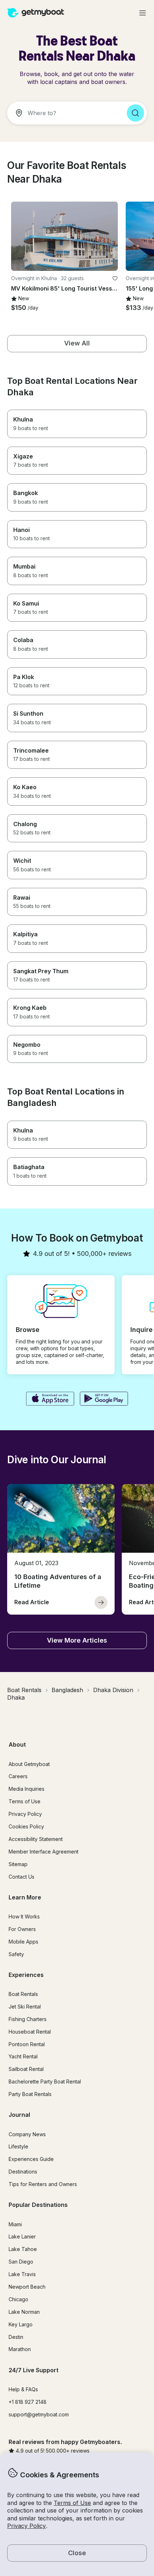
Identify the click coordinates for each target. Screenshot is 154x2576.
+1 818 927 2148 (28, 2402)
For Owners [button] (22, 1929)
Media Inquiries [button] (27, 1789)
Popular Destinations (38, 2205)
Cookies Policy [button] (26, 1826)
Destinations (23, 2172)
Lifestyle (18, 2146)
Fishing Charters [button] (28, 2019)
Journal (19, 2115)
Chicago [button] (18, 2299)
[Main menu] (143, 13)
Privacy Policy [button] (27, 2526)
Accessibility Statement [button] (36, 1839)
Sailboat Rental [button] (26, 2069)
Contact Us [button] (21, 1877)
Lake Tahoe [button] (23, 2249)
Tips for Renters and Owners (43, 2184)
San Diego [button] (21, 2262)
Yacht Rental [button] (23, 2056)
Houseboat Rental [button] (30, 2032)
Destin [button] (16, 2337)
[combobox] (64, 113)
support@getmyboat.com (39, 2414)
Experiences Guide (31, 2159)
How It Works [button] (24, 1916)
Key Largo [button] (21, 2324)
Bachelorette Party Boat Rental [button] (45, 2081)
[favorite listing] (115, 278)
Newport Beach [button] (27, 2287)
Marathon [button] (20, 2349)
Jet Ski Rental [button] (25, 2007)
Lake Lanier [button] (22, 2236)
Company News (27, 2134)
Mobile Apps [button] (23, 1942)
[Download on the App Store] (50, 1399)
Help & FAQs (23, 2389)
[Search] (135, 113)
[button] (64, 236)
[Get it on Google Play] (104, 1399)
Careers (18, 1776)
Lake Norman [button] (24, 2312)
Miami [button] (15, 2224)
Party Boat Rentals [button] (30, 2094)
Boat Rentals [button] (23, 1994)
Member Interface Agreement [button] (44, 1852)
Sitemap (18, 1864)
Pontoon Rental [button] (27, 2044)
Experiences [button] (26, 1975)
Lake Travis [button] (22, 2274)
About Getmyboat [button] (29, 1764)
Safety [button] (16, 1954)
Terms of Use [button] (72, 2503)
